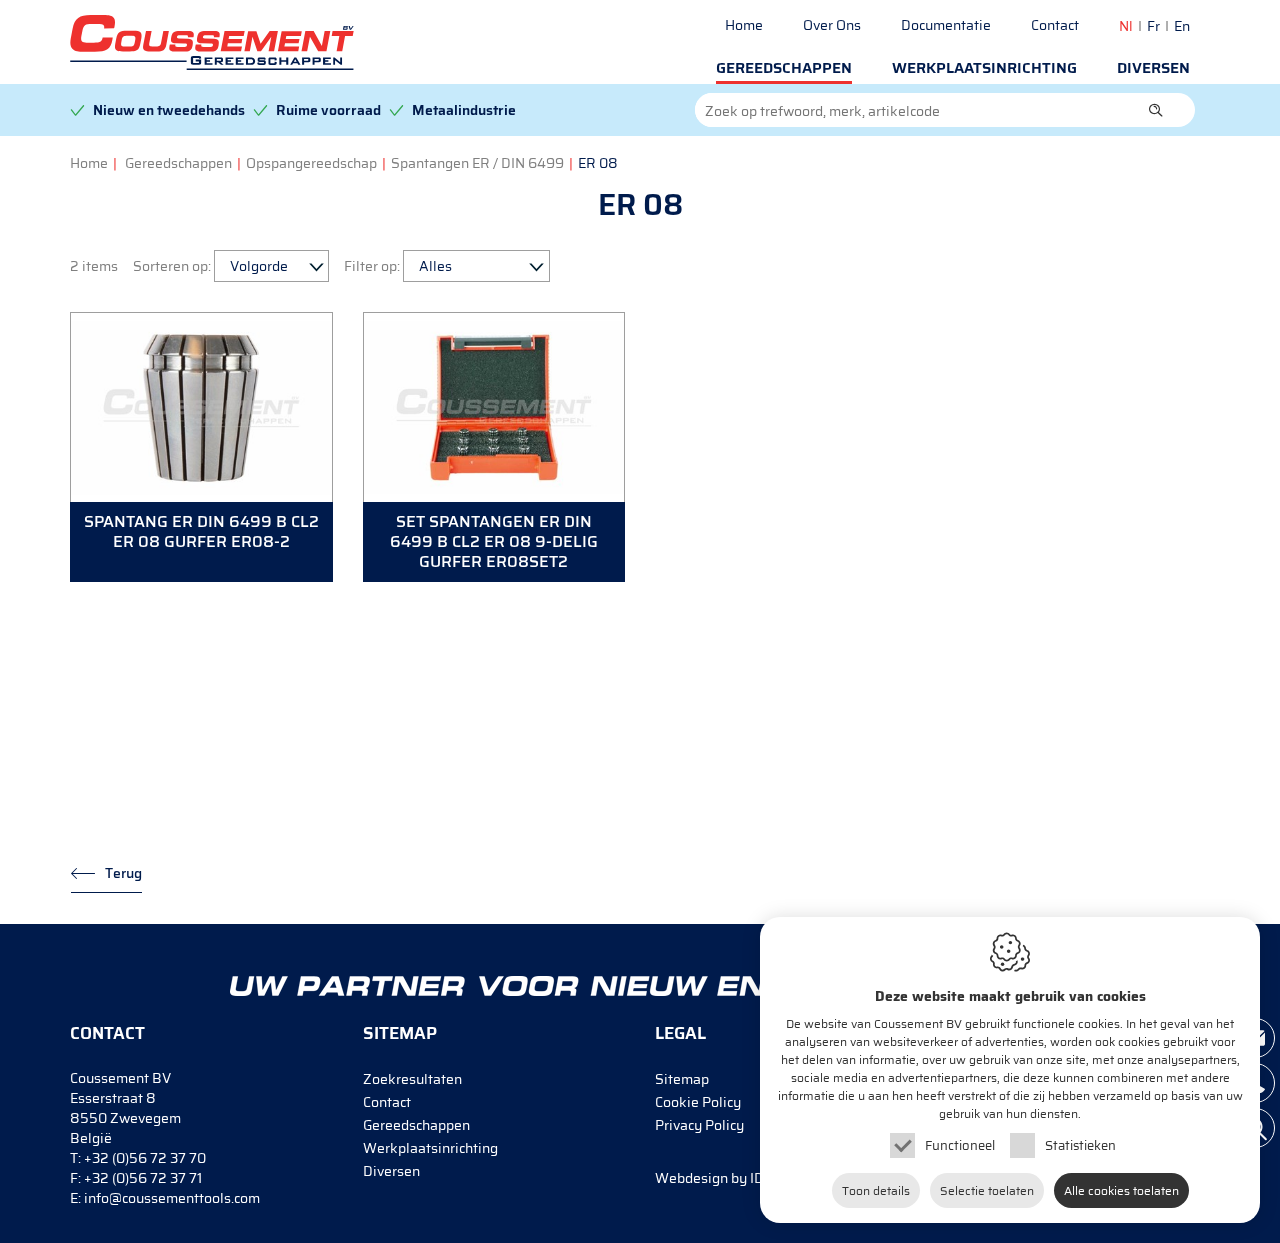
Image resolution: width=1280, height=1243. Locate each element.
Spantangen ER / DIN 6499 (477, 163)
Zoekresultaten (412, 1079)
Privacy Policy (699, 1125)
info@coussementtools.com (172, 1198)
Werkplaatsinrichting (984, 68)
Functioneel (960, 1145)
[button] (1156, 110)
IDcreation (735, 1178)
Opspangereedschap (311, 163)
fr (1153, 26)
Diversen (1153, 68)
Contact (1055, 25)
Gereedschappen (784, 68)
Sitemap (682, 1079)
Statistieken (1080, 1145)
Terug (123, 873)
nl (1126, 26)
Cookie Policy (698, 1102)
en (1182, 26)
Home (744, 25)
